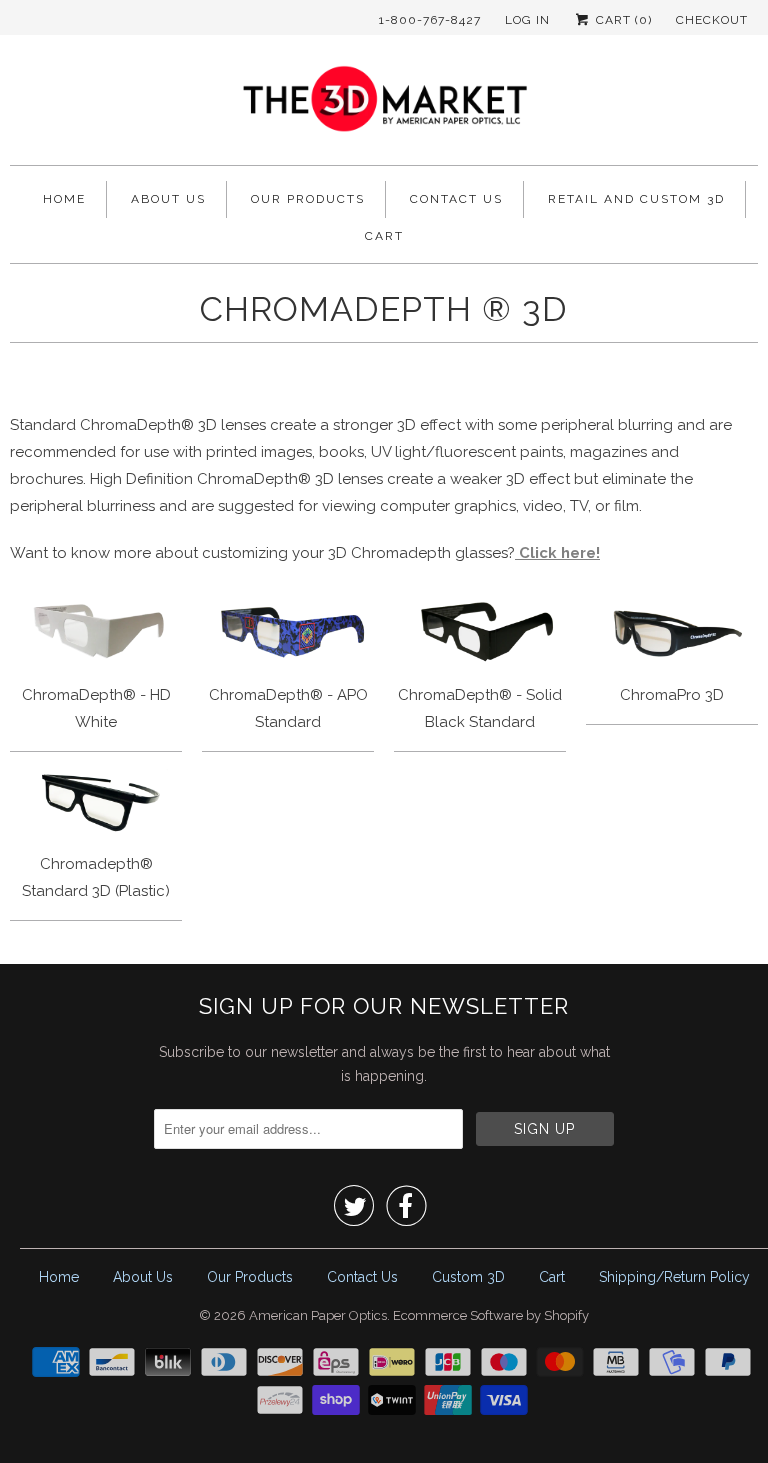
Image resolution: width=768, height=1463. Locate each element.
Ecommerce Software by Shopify (491, 1315)
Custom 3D (468, 1277)
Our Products (308, 199)
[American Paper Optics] (384, 105)
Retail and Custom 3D (636, 199)
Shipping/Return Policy (674, 1277)
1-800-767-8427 (430, 20)
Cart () (622, 20)
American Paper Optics (318, 1315)
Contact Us (456, 199)
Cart (384, 236)
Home (64, 199)
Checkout (712, 20)
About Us (168, 199)
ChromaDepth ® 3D (384, 309)
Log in (527, 20)
